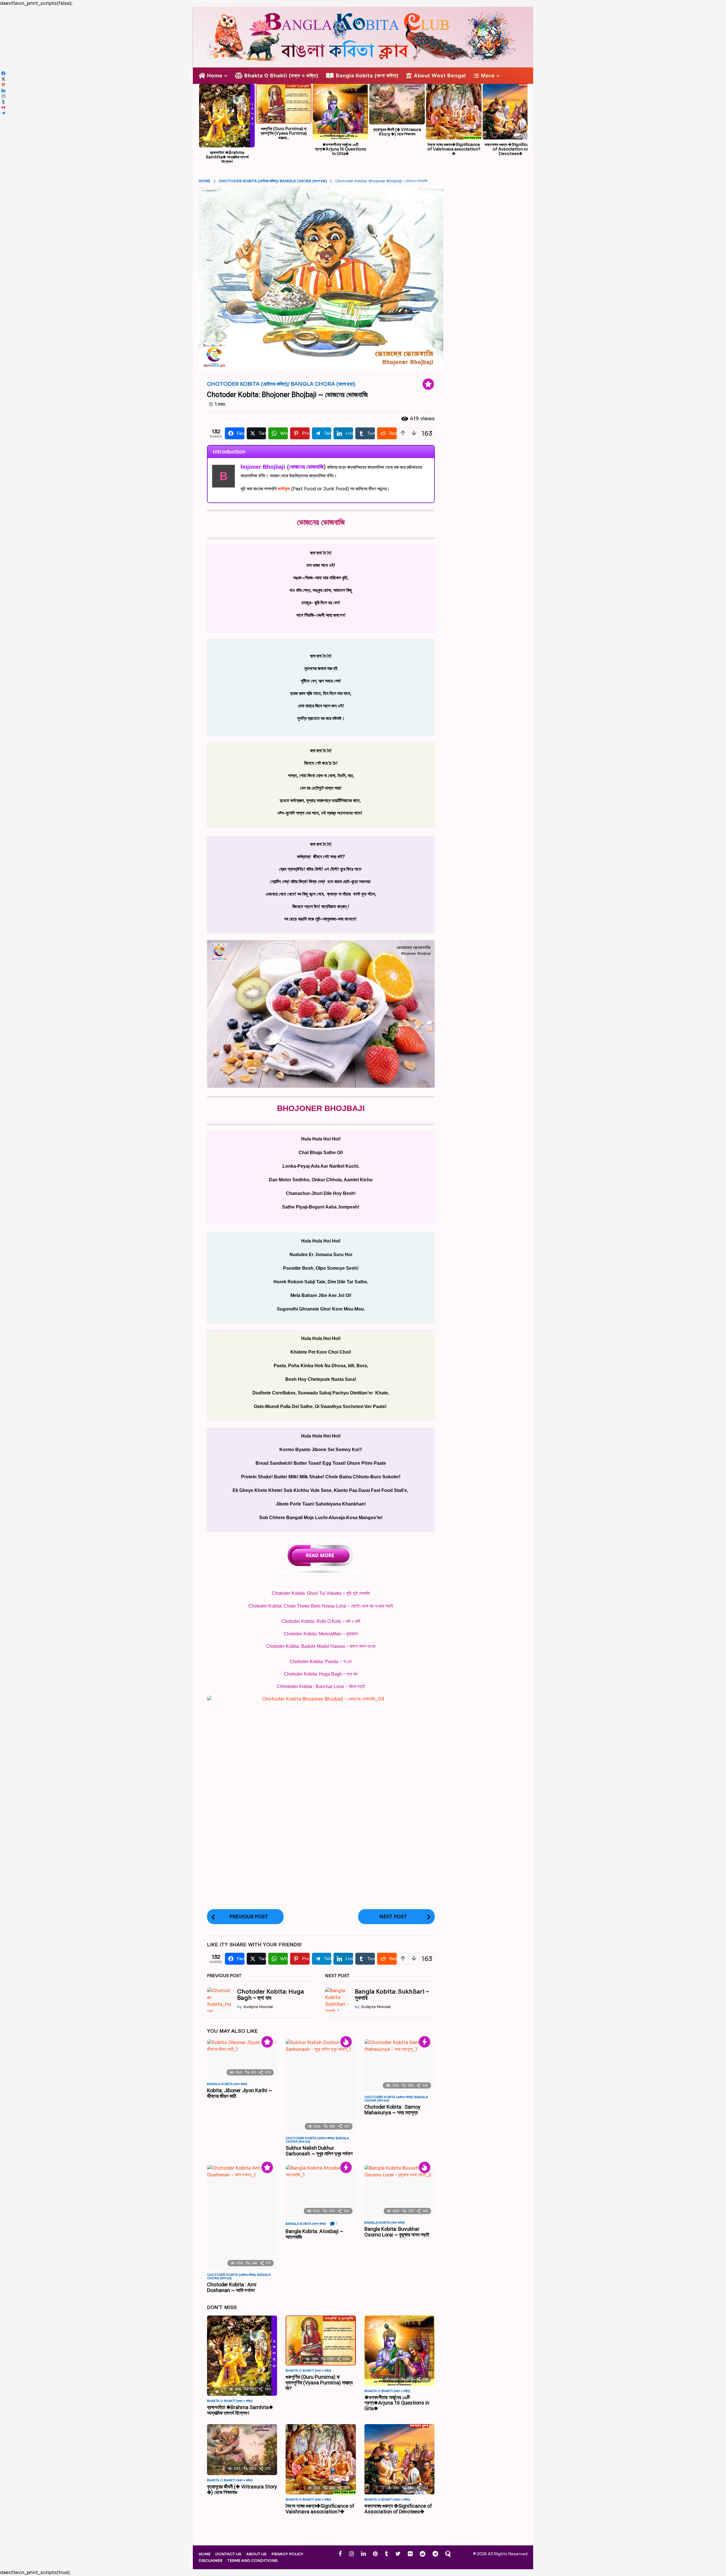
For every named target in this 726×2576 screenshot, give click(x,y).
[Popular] (428, 384)
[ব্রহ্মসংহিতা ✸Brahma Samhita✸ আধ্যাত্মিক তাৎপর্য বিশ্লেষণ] (242, 2356)
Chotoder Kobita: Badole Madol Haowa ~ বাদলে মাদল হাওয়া (321, 1646)
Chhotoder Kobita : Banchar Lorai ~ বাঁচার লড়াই (321, 1686)
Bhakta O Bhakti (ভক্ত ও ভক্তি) (281, 76)
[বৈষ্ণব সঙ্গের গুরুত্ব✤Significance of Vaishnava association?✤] (321, 2459)
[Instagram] (352, 2554)
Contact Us (228, 2554)
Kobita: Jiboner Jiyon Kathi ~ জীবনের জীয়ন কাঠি (239, 2093)
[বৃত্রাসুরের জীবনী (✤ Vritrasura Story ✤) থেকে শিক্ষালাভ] (242, 2450)
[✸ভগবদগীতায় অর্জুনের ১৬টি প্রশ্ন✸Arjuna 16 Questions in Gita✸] (399, 2351)
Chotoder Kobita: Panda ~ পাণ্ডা (321, 1662)
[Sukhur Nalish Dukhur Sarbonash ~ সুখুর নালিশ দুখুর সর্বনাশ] (321, 2086)
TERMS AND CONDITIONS (252, 2561)
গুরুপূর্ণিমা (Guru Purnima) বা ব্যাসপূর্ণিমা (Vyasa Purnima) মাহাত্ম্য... (284, 133)
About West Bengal (440, 76)
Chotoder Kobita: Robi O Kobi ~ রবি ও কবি (321, 1621)
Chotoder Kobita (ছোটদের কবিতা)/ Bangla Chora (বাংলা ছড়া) (281, 384)
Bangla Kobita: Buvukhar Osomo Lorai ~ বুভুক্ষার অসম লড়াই (397, 2232)
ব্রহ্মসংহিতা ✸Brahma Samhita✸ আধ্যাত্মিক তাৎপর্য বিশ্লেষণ (227, 157)
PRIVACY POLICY (287, 2554)
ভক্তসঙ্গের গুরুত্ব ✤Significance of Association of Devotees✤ (510, 149)
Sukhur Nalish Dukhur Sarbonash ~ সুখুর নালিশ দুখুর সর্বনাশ (319, 2151)
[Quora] (448, 2554)
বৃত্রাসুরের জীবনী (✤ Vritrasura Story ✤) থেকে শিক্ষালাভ (397, 132)
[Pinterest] (375, 2554)
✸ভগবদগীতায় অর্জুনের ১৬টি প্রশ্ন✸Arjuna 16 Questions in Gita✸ (340, 149)
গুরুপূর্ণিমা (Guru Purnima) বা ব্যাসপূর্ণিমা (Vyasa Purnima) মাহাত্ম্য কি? (319, 2383)
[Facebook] (340, 2554)
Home (215, 76)
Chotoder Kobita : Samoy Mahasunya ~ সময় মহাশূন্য (392, 2110)
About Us (256, 2554)
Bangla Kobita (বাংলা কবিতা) (367, 76)
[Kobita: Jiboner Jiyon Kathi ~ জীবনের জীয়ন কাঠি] (242, 2059)
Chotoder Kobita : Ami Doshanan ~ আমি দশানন (232, 2287)
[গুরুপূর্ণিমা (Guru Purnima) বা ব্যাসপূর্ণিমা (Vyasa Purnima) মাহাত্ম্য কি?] (321, 2340)
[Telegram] (435, 2554)
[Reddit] (423, 2554)
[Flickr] (410, 2554)
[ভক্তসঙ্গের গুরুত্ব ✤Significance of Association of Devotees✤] (399, 2459)
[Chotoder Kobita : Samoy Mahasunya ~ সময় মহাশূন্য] (399, 2066)
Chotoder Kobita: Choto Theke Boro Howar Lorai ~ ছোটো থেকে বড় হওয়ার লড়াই (321, 1606)
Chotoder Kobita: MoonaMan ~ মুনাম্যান (321, 1634)
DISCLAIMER (210, 2561)
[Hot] (346, 2042)
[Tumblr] (387, 2554)
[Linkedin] (363, 2554)
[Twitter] (398, 2554)
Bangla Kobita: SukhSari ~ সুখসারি (392, 1995)
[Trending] (425, 2042)
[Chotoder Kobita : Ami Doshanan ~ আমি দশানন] (242, 2217)
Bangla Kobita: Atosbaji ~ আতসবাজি (315, 2234)
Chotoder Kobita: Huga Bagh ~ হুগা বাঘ (321, 1674)
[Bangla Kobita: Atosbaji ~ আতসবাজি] (321, 2191)
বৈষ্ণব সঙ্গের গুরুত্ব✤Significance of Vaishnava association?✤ (454, 149)
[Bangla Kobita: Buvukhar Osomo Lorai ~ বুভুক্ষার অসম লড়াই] (399, 2191)
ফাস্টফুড (284, 489)
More (488, 76)
